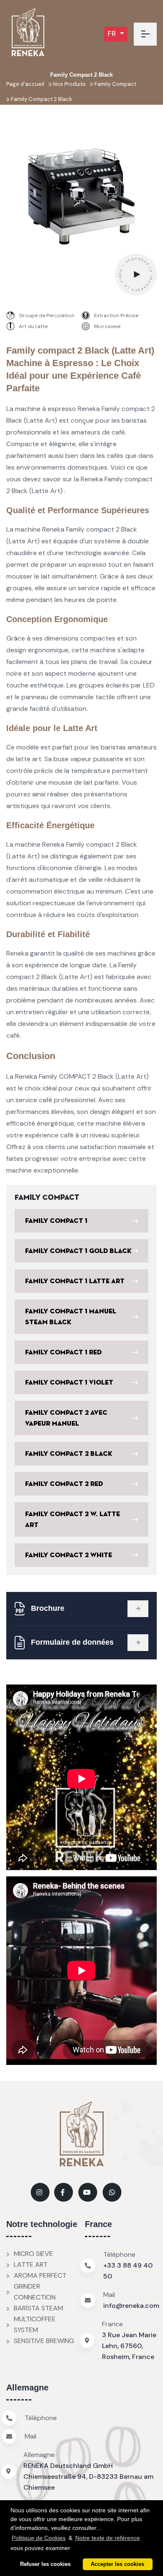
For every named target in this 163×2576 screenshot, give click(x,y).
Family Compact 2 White (69, 1555)
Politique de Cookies (39, 2538)
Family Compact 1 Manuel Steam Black (71, 1317)
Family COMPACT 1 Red (63, 1352)
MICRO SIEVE (33, 2254)
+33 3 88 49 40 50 (128, 2271)
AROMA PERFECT (40, 2275)
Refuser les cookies (45, 2564)
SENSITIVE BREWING (44, 2341)
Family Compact (115, 84)
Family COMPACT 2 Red (64, 1484)
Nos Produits (69, 84)
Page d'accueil (25, 84)
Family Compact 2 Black (41, 99)
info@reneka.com (131, 2306)
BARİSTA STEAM (38, 2308)
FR (113, 34)
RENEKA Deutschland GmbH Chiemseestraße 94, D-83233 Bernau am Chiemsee (88, 2477)
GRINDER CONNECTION (35, 2292)
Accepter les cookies (117, 2564)
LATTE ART (31, 2265)
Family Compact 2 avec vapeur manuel (66, 1418)
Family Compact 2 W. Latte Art (73, 1519)
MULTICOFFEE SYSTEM (35, 2324)
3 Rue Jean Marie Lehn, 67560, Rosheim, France (129, 2346)
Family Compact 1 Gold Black (78, 1251)
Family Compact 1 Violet (69, 1382)
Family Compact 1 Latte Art (75, 1281)
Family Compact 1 (56, 1221)
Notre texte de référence (108, 2538)
